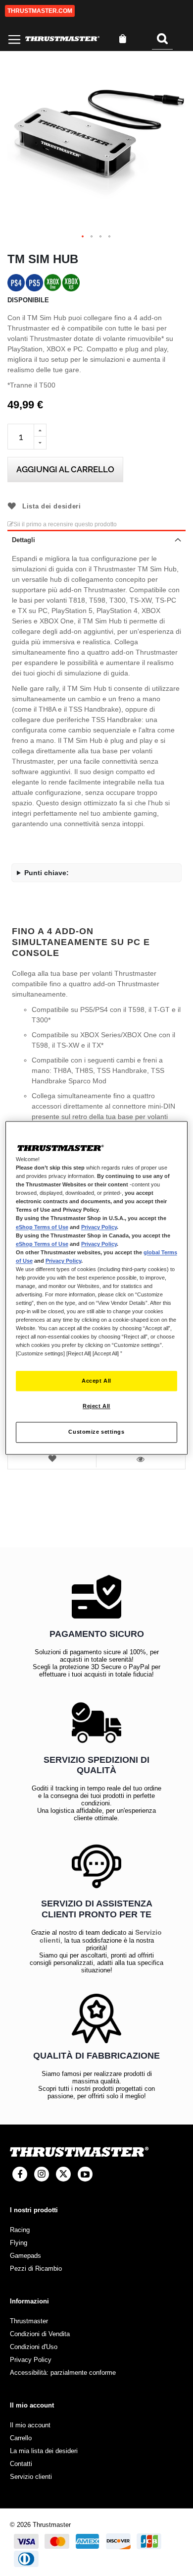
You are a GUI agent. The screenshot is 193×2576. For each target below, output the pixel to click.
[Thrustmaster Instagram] (42, 2174)
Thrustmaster (29, 2321)
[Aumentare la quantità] (40, 430)
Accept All (96, 1381)
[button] (83, 237)
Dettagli (24, 540)
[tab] (96, 539)
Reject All (96, 1406)
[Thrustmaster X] (63, 2174)
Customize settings (96, 1432)
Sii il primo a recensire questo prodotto (65, 524)
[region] (97, 1288)
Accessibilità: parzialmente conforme (63, 2373)
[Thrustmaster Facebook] (20, 2174)
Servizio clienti (31, 2477)
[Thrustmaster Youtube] (85, 2174)
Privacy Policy (99, 1227)
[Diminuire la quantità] (40, 443)
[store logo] (62, 39)
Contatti (21, 2464)
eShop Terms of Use (42, 1227)
